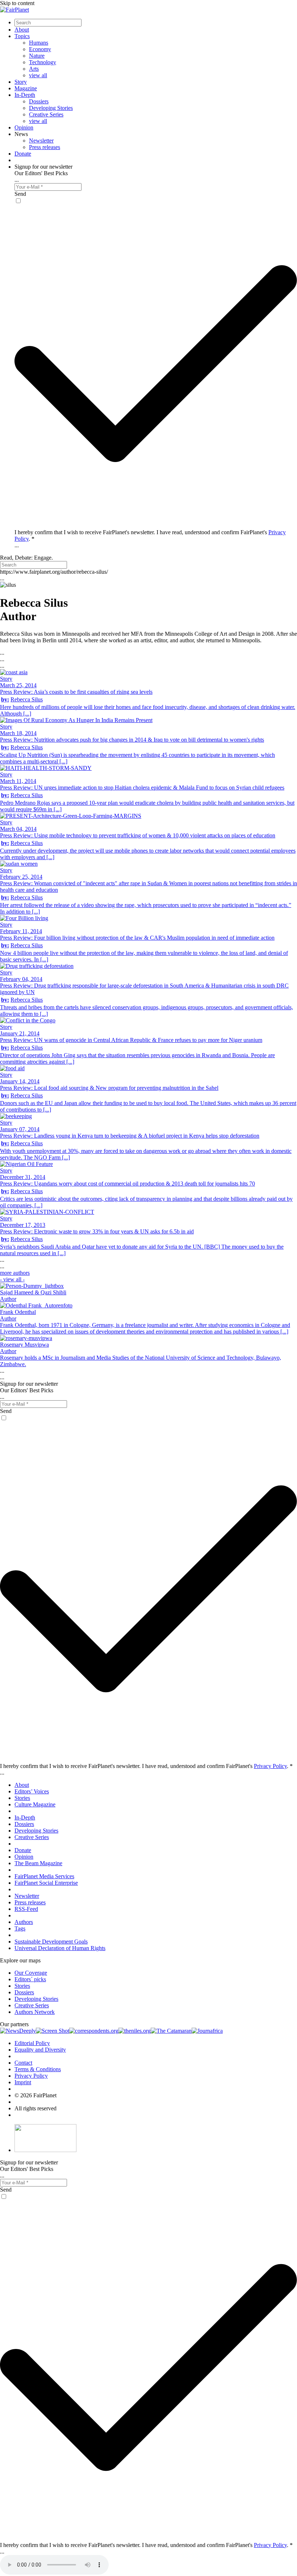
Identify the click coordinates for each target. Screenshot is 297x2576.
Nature (37, 56)
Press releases (45, 147)
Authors (24, 1922)
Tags (20, 1928)
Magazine (26, 88)
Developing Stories (51, 108)
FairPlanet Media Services (44, 1876)
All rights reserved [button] (35, 2108)
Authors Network (35, 2012)
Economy (40, 49)
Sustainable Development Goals (51, 1942)
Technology (43, 62)
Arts (34, 69)
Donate (23, 154)
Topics (22, 36)
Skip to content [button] (17, 3)
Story (21, 82)
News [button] (21, 134)
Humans (39, 43)
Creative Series (46, 114)
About (22, 30)
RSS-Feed (26, 1909)
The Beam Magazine (38, 1863)
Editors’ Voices (32, 1791)
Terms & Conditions (38, 2069)
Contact (23, 2063)
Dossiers (39, 101)
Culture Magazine (35, 1804)
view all (38, 75)
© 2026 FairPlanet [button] (35, 2095)
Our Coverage (31, 1973)
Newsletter (41, 141)
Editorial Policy (32, 2043)
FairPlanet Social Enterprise (46, 1883)
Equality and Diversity (40, 2050)
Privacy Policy (270, 1766)
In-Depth (25, 95)
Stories (22, 1798)
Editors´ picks (30, 1979)
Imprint (23, 2082)
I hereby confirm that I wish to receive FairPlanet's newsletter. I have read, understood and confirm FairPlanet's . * (146, 1766)
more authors (15, 1276)
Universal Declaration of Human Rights (60, 1948)
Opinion (24, 127)
